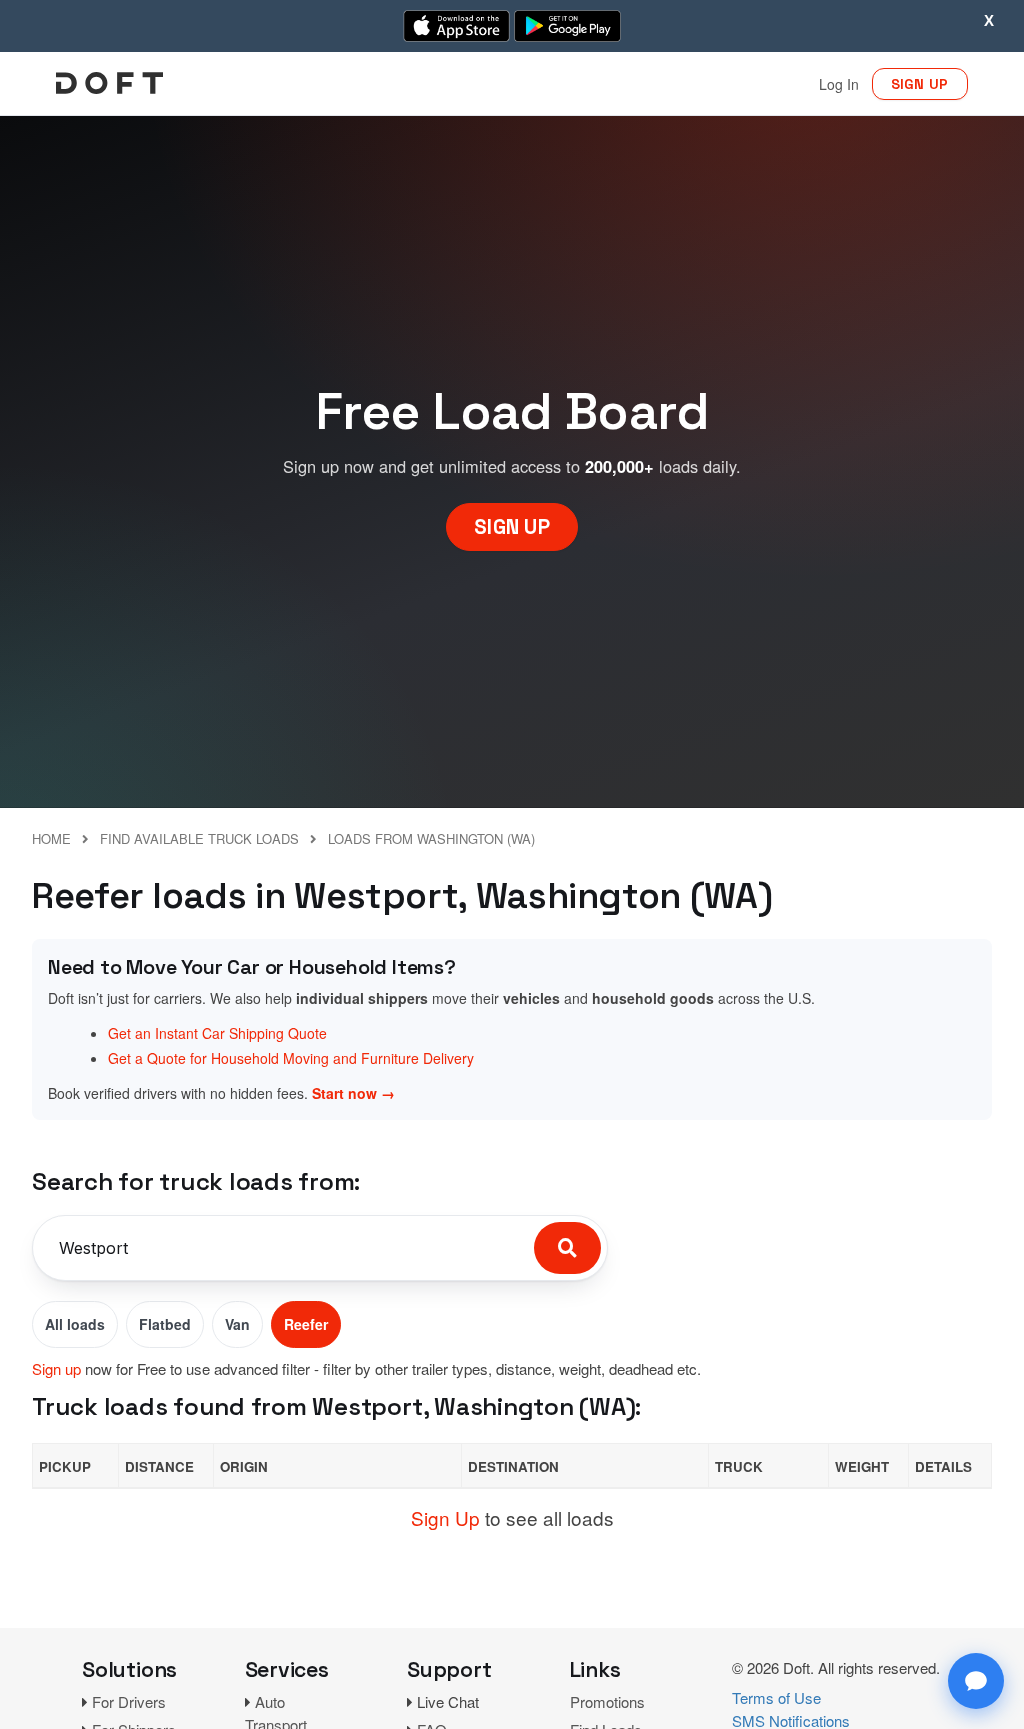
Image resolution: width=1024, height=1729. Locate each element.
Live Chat (448, 1701)
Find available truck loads (199, 838)
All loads (75, 1324)
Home (51, 838)
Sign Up (445, 1517)
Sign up (56, 1368)
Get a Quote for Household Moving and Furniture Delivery (291, 1058)
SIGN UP (920, 84)
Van (237, 1324)
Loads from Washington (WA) (431, 838)
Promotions (607, 1701)
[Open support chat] (976, 1681)
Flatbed (165, 1324)
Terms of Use (776, 1697)
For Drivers (129, 1701)
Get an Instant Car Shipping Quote (217, 1033)
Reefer (306, 1324)
